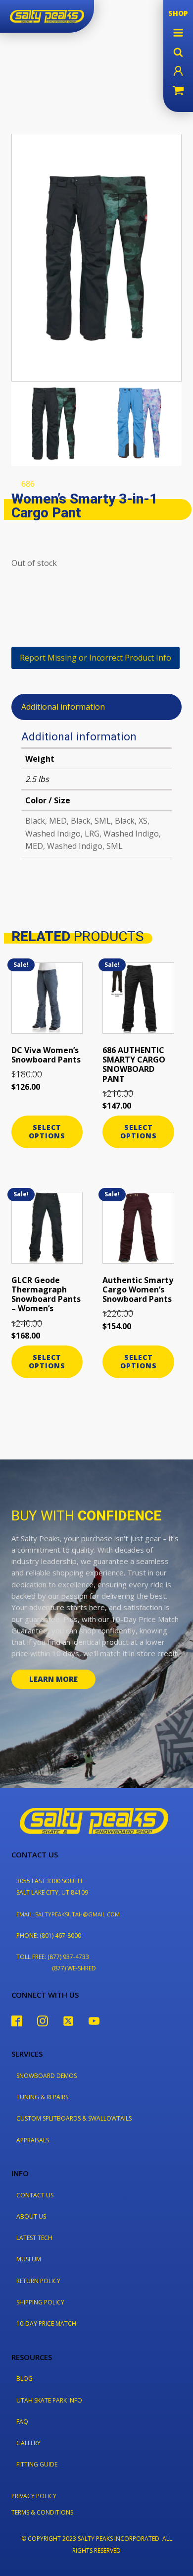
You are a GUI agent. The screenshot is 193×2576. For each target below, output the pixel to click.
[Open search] (178, 52)
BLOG (24, 2379)
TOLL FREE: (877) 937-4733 (53, 1957)
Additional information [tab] (63, 707)
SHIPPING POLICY (40, 2302)
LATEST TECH (34, 2238)
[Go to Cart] (178, 92)
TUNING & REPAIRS (42, 2097)
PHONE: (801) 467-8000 (49, 1935)
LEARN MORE (53, 1679)
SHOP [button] (178, 13)
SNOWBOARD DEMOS (47, 2076)
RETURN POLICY (38, 2281)
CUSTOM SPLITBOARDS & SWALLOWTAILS (74, 2118)
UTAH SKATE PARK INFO (49, 2400)
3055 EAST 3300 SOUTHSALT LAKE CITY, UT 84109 (52, 1887)
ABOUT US (31, 2216)
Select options (47, 1131)
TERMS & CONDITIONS (42, 2512)
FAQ (22, 2422)
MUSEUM (29, 2259)
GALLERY (28, 2443)
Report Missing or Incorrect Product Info (96, 658)
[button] (178, 33)
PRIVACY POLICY (34, 2496)
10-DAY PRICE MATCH (46, 2324)
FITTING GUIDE (37, 2464)
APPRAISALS (33, 2140)
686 (28, 484)
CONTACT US (35, 2195)
